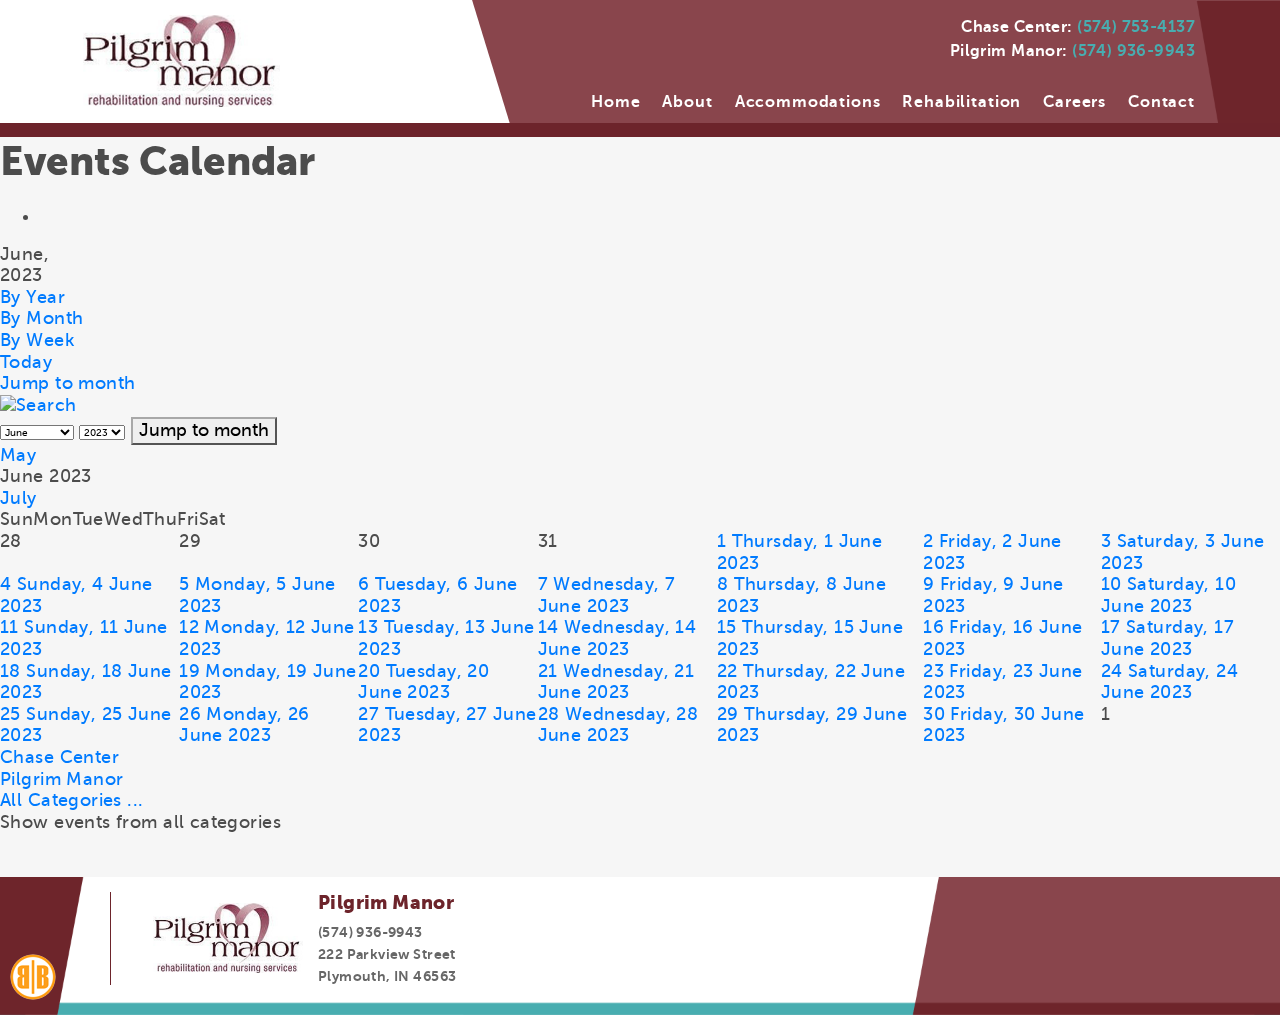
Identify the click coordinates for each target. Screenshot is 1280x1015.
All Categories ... (72, 800)
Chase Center (59, 757)
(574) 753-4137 (1136, 27)
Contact (1161, 102)
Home (615, 102)
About (687, 102)
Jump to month (67, 383)
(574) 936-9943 (1133, 51)
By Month (41, 318)
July (18, 498)
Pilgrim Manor (61, 779)
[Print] (49, 216)
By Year (32, 297)
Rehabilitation (961, 102)
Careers (1074, 102)
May (18, 455)
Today (26, 362)
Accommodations (808, 102)
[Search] (38, 405)
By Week (37, 340)
